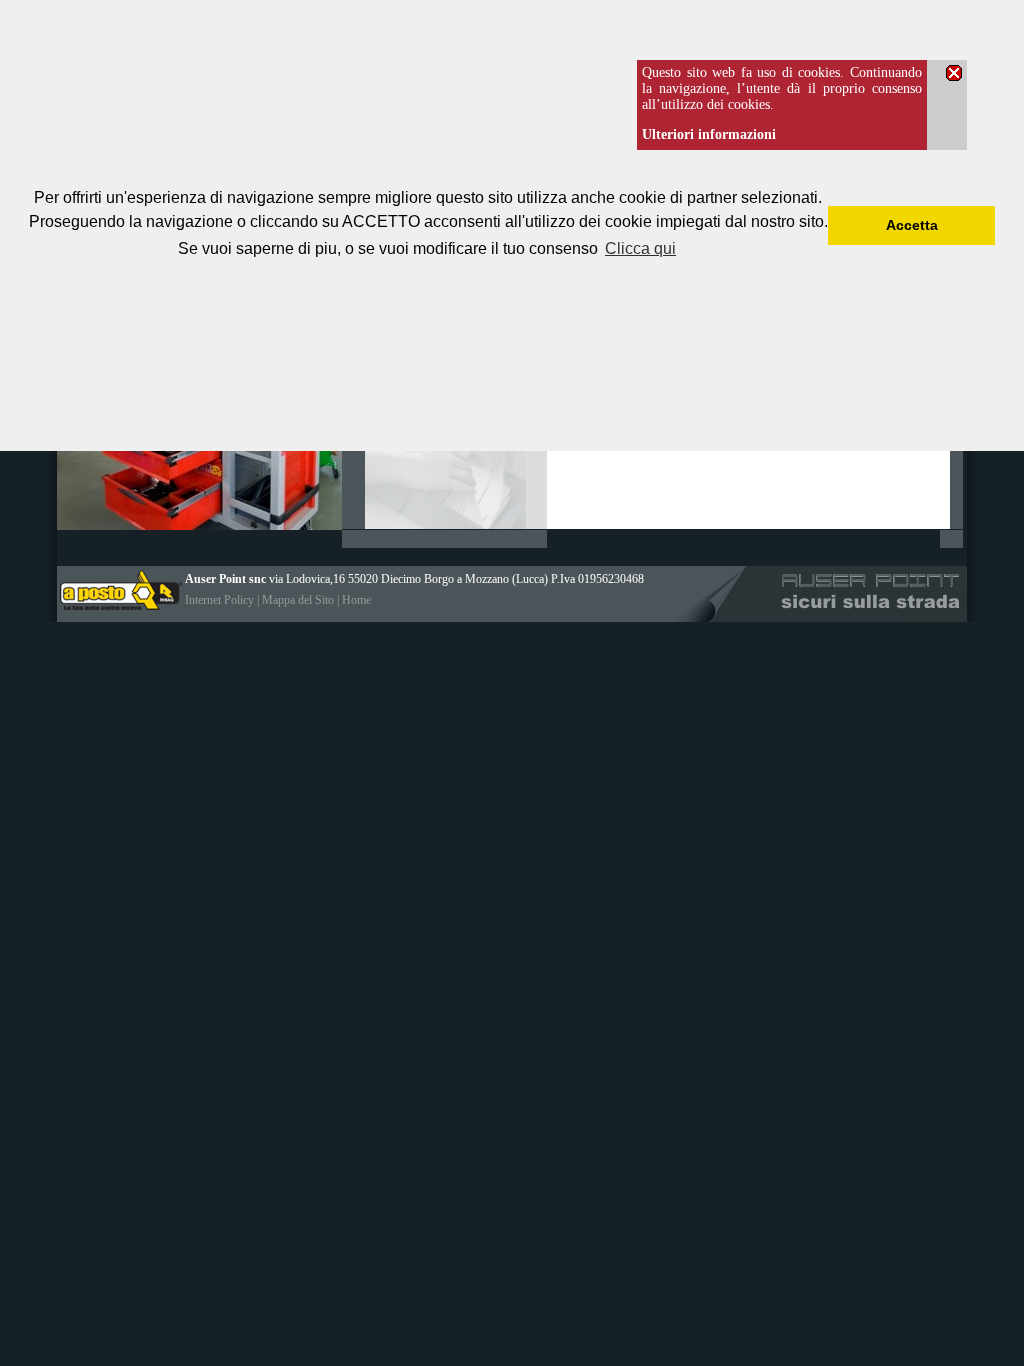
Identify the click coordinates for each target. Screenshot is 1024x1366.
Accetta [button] (912, 225)
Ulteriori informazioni (709, 134)
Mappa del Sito (298, 600)
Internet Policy (219, 600)
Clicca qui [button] (640, 248)
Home (356, 600)
